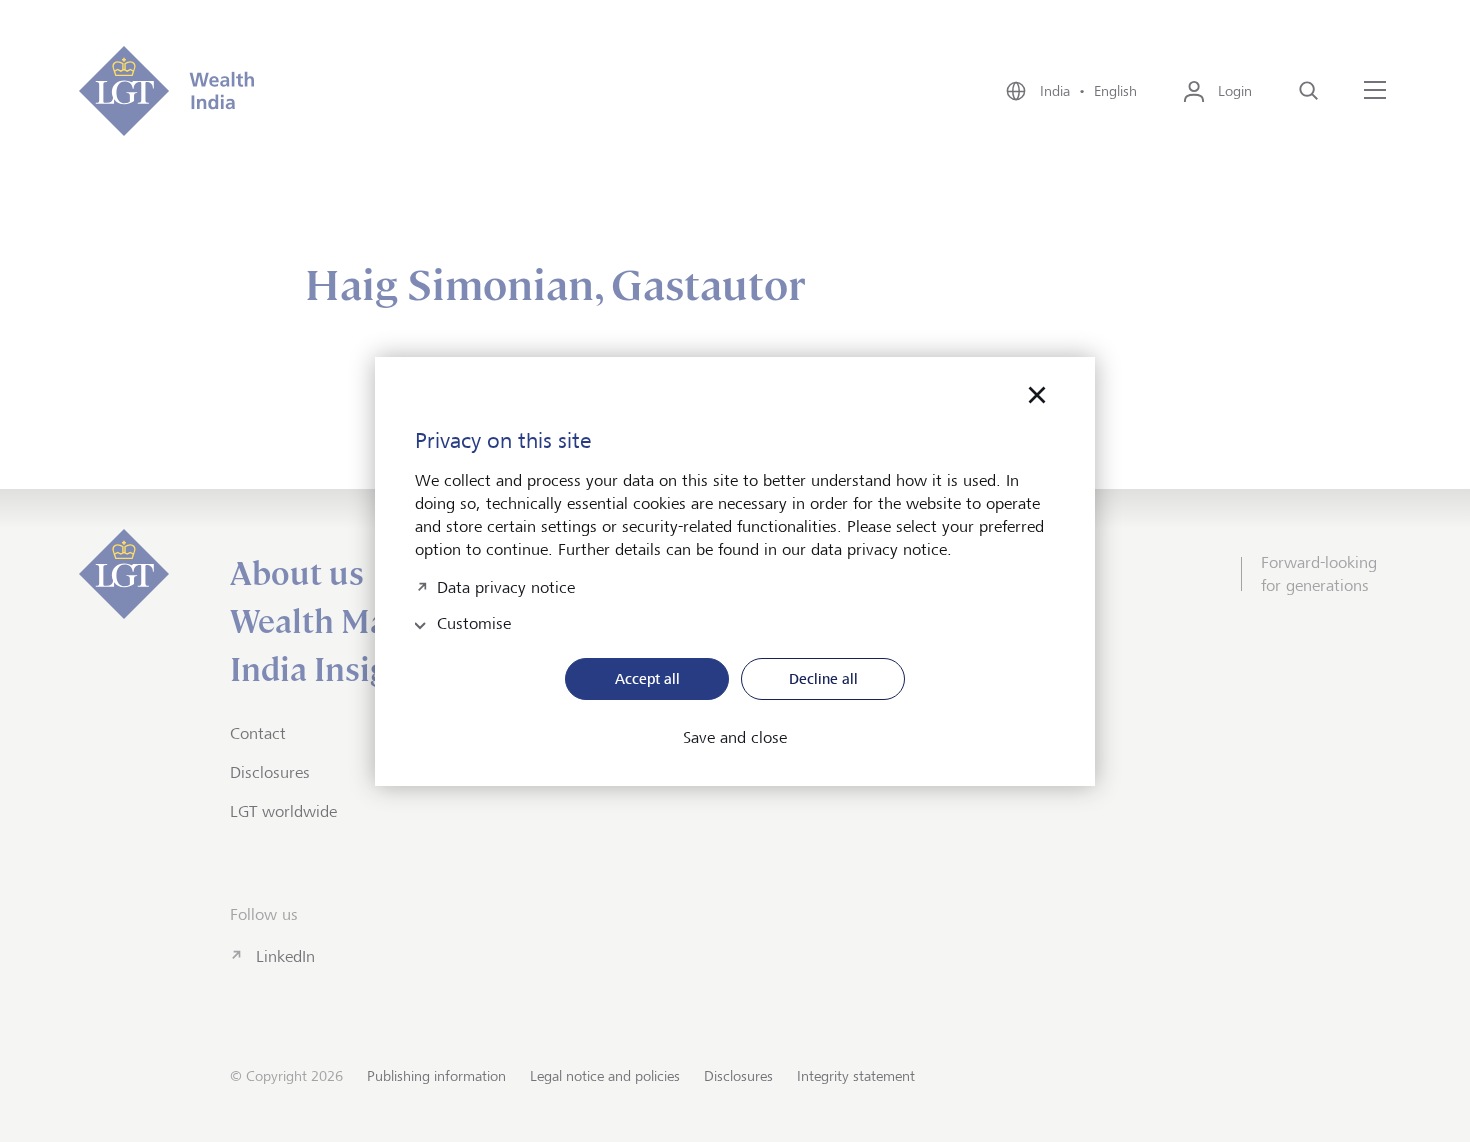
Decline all (823, 678)
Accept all (647, 678)
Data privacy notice (506, 585)
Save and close (735, 738)
